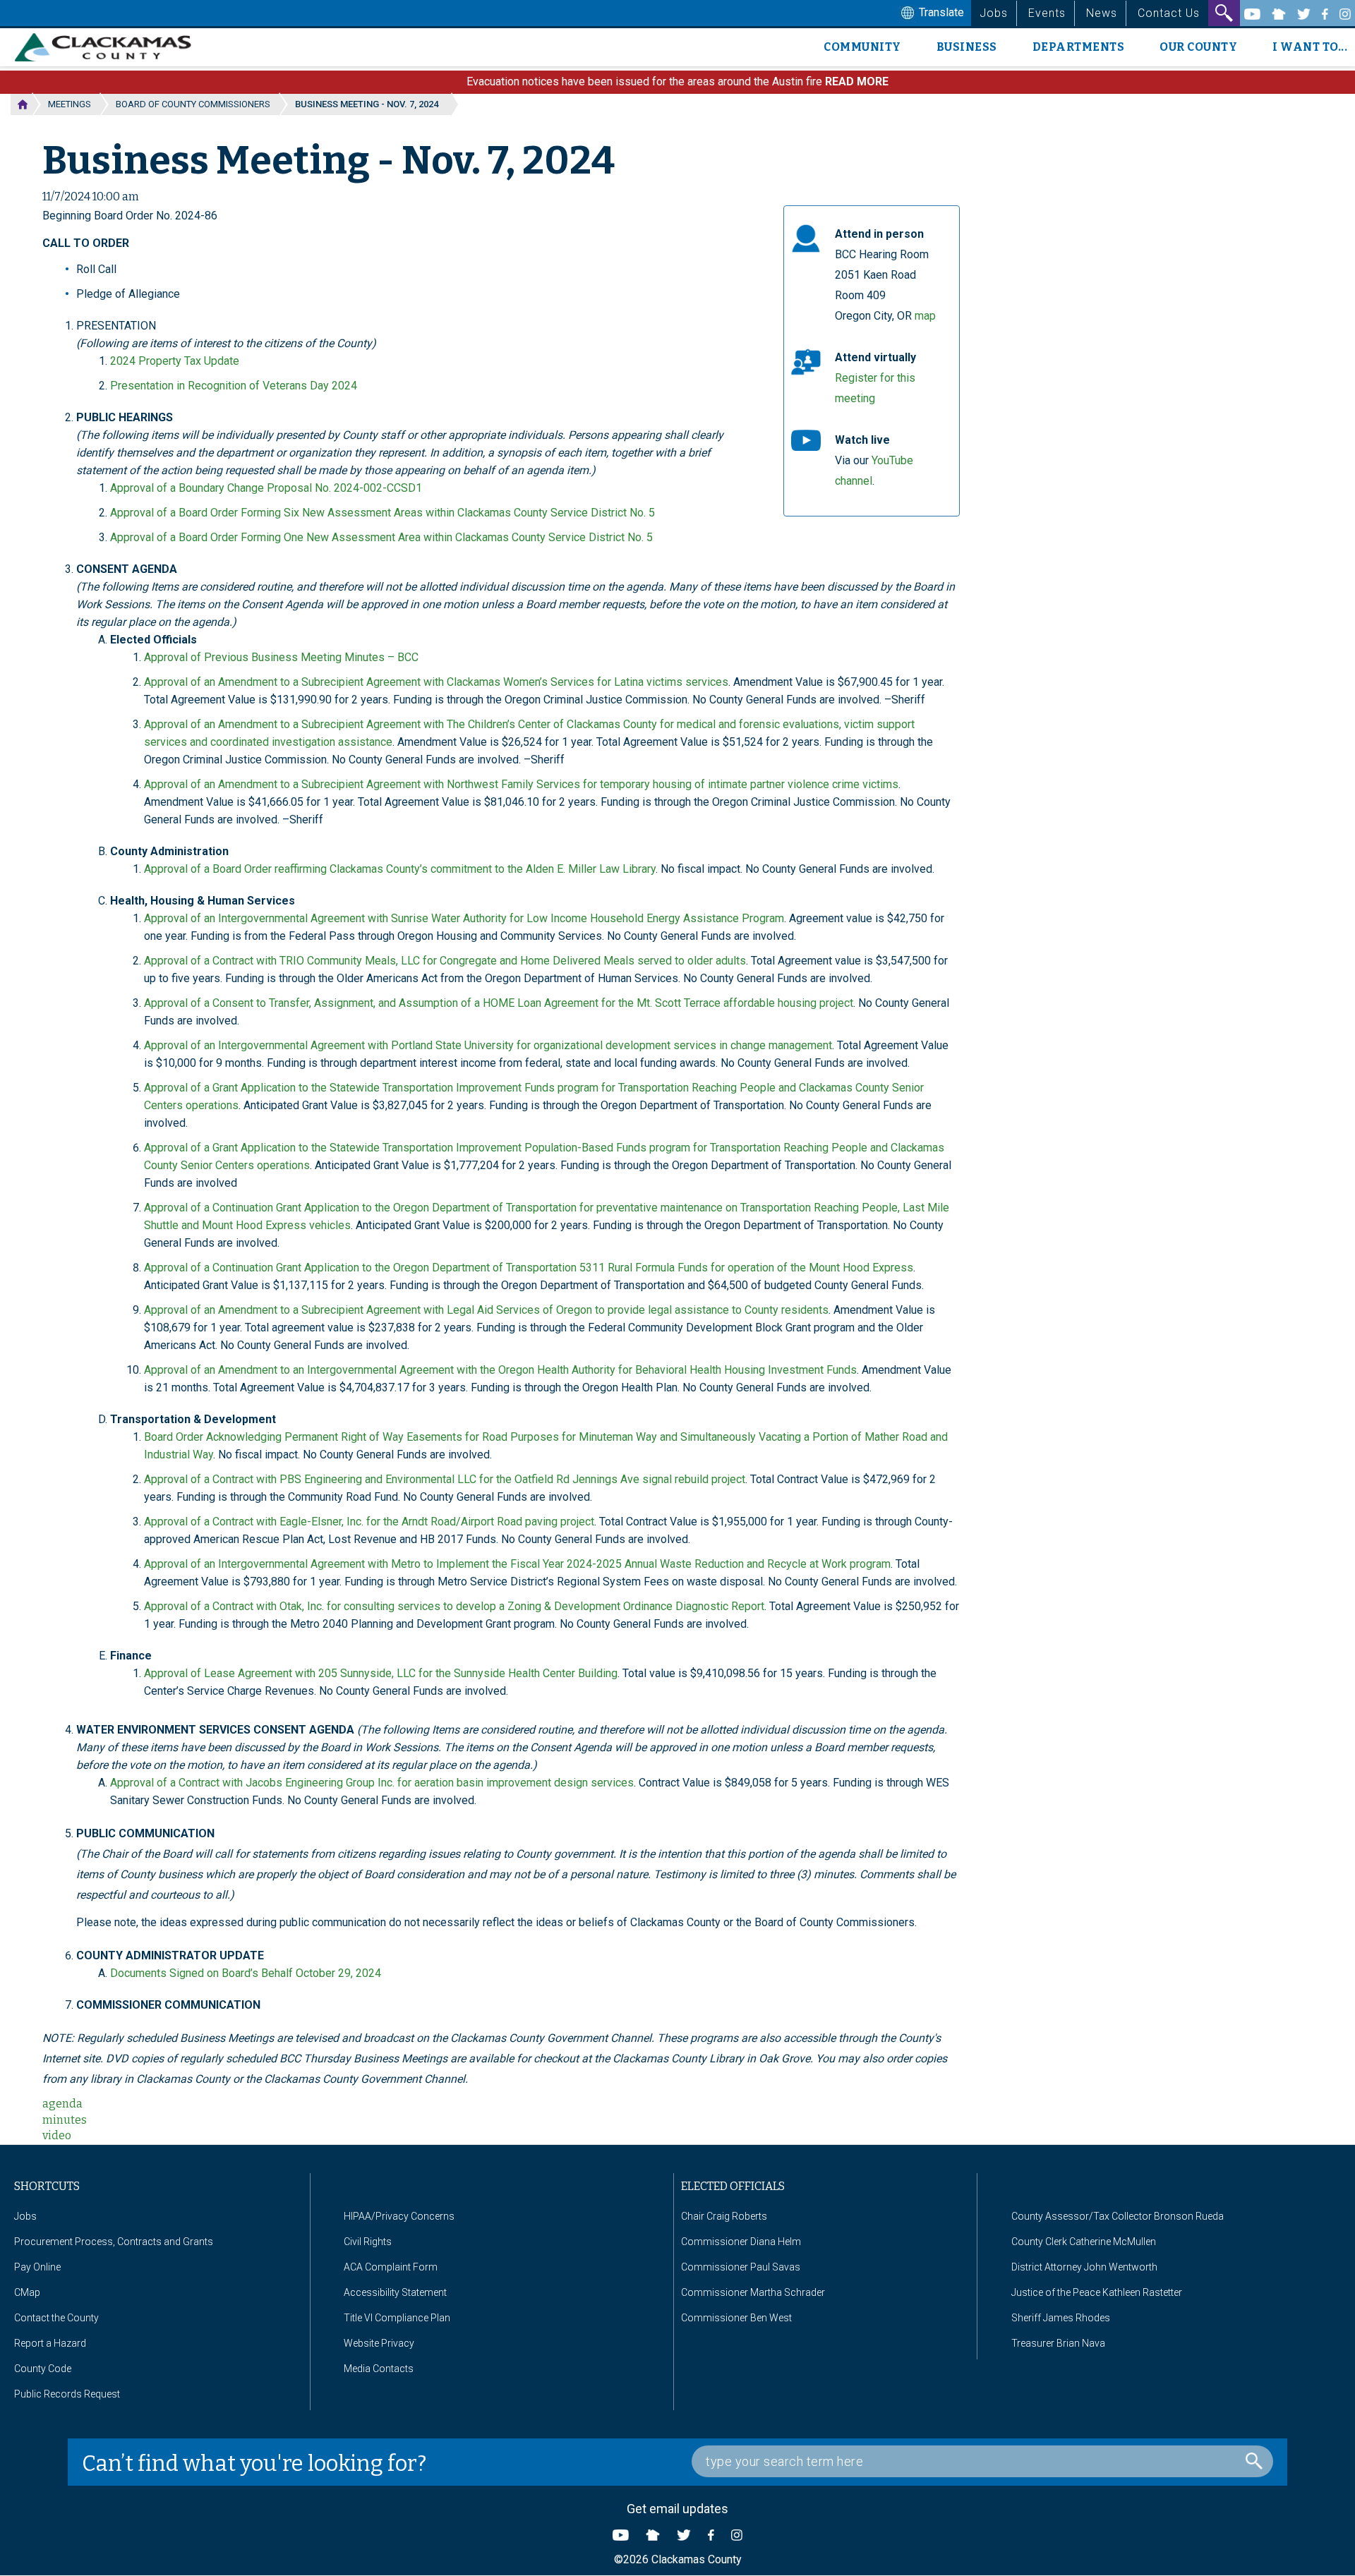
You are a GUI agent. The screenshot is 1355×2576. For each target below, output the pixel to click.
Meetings (70, 104)
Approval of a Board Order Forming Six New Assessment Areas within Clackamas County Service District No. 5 (383, 513)
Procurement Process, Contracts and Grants (114, 2242)
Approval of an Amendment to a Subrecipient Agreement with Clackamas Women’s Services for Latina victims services (436, 682)
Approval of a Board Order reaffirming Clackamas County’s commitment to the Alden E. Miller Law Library (400, 869)
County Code (43, 2369)
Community (862, 47)
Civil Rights (368, 2242)
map (925, 316)
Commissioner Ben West (736, 2318)
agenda (62, 2104)
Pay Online (37, 2267)
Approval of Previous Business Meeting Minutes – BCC (281, 657)
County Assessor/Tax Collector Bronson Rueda (1118, 2216)
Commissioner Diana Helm (741, 2242)
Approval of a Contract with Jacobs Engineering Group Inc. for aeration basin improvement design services (372, 1783)
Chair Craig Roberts (724, 2216)
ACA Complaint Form (391, 2267)
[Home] (108, 47)
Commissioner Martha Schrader (753, 2292)
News (1102, 13)
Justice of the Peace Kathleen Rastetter (1097, 2292)
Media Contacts (379, 2369)
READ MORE (857, 81)
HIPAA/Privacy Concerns (399, 2216)
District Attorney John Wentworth (1084, 2267)
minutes (65, 2120)
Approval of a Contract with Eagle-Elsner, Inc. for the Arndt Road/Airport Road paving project (369, 1522)
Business (967, 47)
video (57, 2135)
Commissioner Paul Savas (741, 2267)
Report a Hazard (50, 2343)
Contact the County (56, 2318)
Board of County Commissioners (193, 104)
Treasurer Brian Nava (1058, 2343)
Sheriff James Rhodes (1061, 2318)
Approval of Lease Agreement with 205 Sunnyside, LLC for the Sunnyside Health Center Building (381, 1673)
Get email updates (677, 2509)
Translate (940, 12)
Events (1047, 13)
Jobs (994, 13)
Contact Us (1169, 13)
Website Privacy (379, 2343)
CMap (27, 2292)
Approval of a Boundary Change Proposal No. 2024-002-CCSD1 (266, 488)
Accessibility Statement (395, 2292)
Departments (1079, 47)
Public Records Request (67, 2394)
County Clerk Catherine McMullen (1084, 2242)
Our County (1198, 47)
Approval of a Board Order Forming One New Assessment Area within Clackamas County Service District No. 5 (381, 537)
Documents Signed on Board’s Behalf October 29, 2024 (246, 1973)
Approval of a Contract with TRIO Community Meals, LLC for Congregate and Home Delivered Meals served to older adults (445, 961)
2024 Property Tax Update (175, 361)
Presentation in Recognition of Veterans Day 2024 (234, 386)
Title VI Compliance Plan (397, 2318)
